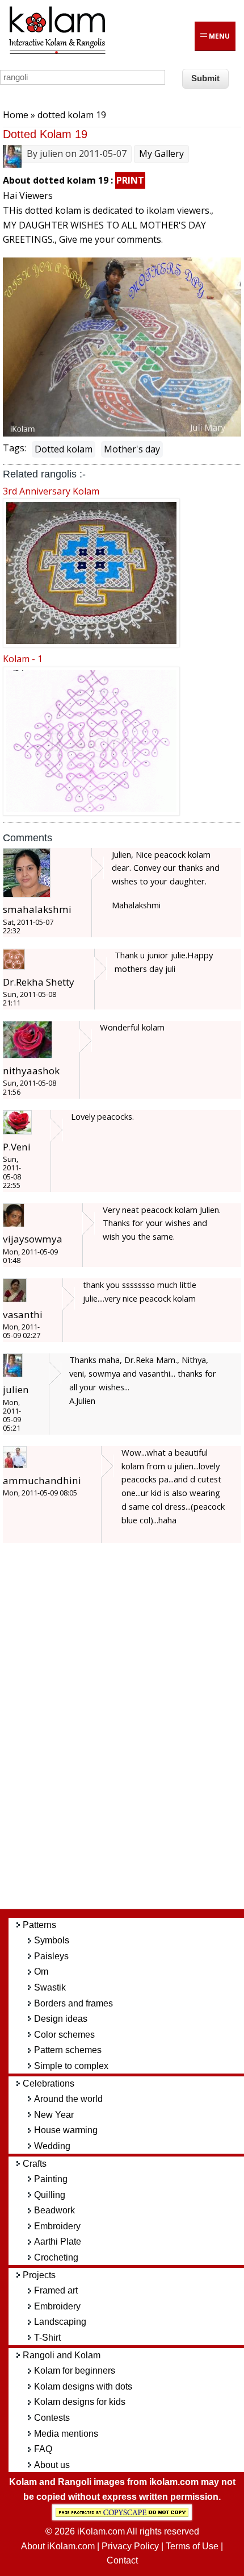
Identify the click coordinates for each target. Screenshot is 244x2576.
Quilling (50, 2195)
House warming (66, 2130)
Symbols (52, 1940)
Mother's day (132, 449)
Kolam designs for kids (80, 2402)
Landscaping (60, 2322)
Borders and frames (73, 2003)
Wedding (52, 2146)
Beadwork (54, 2210)
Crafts (35, 2164)
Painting (51, 2179)
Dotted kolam (64, 449)
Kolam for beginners (75, 2371)
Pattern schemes (68, 2050)
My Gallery (161, 153)
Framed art (56, 2290)
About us (52, 2465)
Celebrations (49, 2083)
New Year (54, 2115)
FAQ (43, 2449)
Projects (39, 2275)
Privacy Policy (130, 2546)
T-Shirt (47, 2338)
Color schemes (64, 2035)
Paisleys (51, 1956)
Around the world (68, 2099)
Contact (122, 2560)
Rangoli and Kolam (62, 2355)
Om (41, 1972)
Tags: (14, 448)
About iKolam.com (58, 2546)
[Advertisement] (131, 1731)
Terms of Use (192, 2546)
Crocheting (56, 2257)
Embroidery (57, 2226)
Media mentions (66, 2434)
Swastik (50, 1987)
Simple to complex (71, 2066)
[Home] (57, 52)
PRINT (130, 180)
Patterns (39, 1925)
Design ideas (61, 2019)
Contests (52, 2418)
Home (16, 115)
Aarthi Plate (58, 2241)
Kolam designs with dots (83, 2386)
